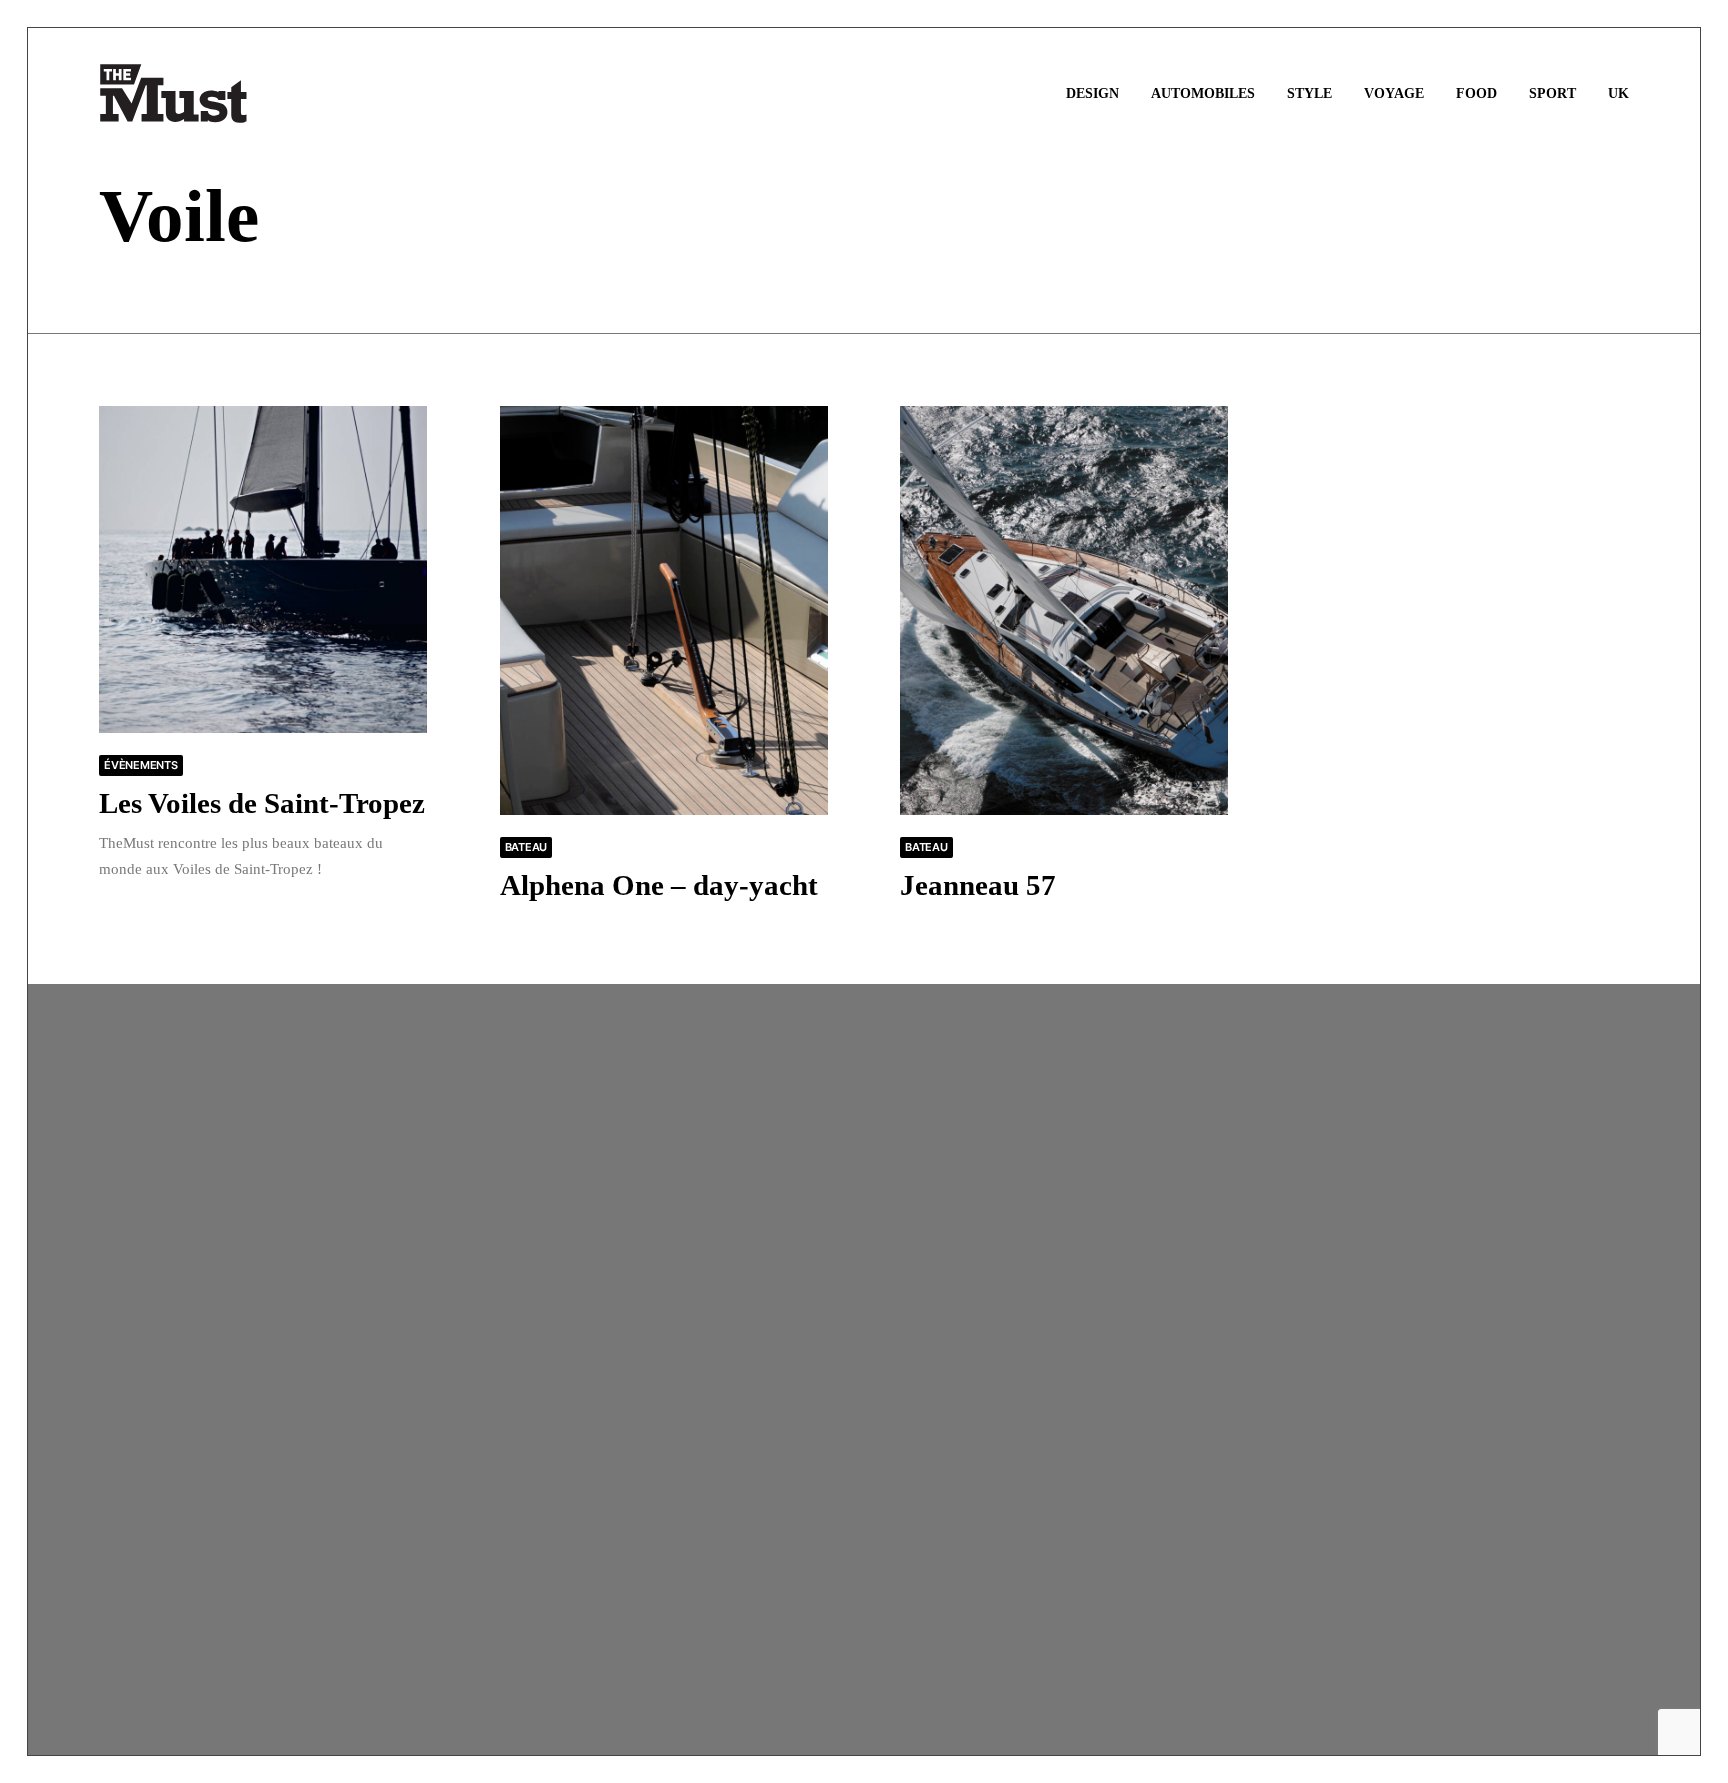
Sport (1552, 93)
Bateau (526, 847)
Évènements (141, 765)
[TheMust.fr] (173, 93)
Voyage (1394, 93)
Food (1476, 93)
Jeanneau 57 (978, 885)
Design (1092, 93)
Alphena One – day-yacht (659, 885)
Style (1309, 93)
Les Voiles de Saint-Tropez (262, 803)
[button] (263, 569)
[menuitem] (1099, 93)
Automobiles (1203, 93)
